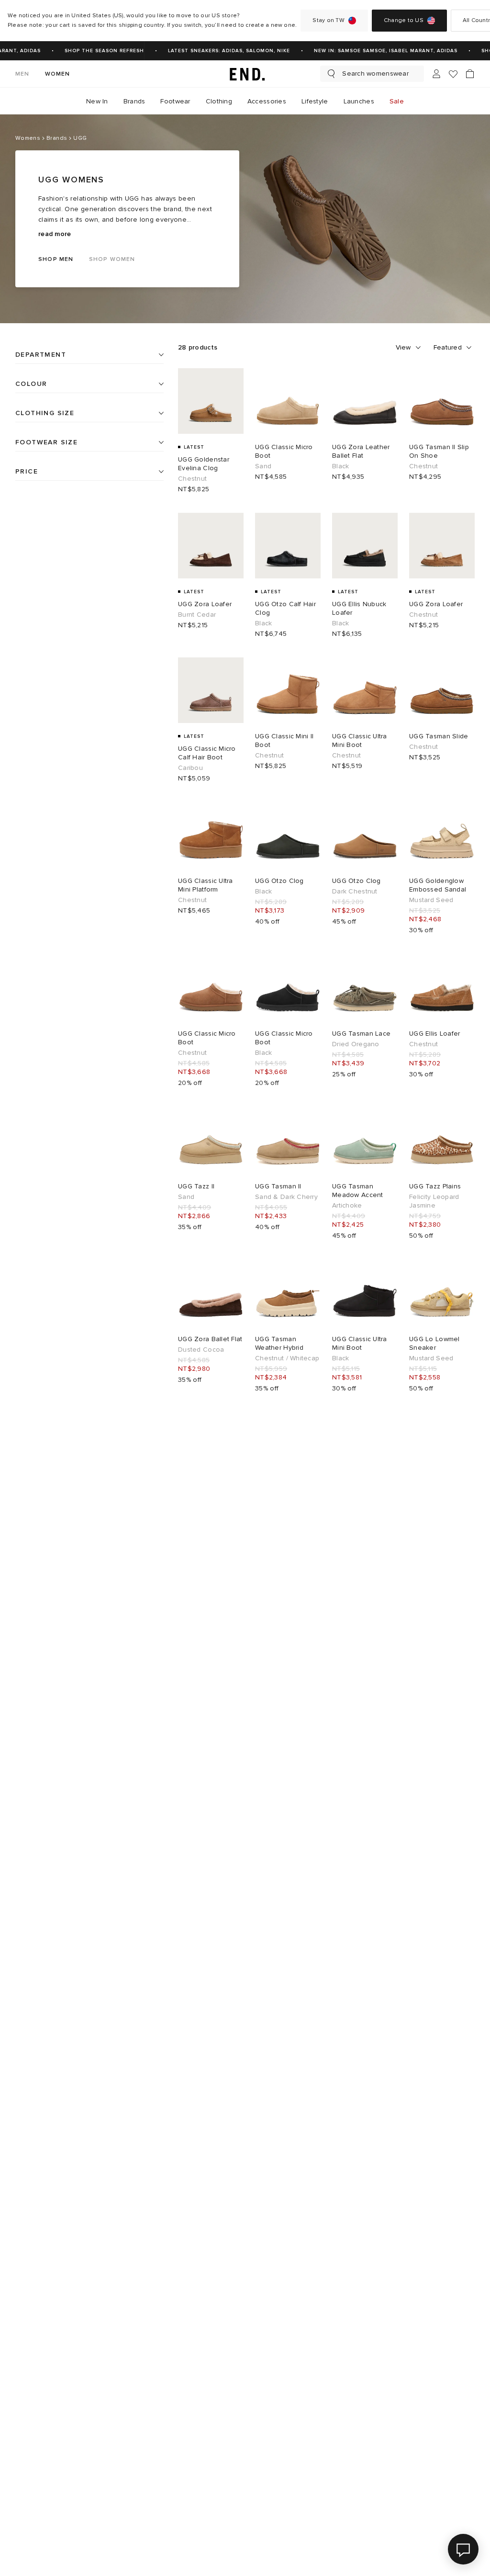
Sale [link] (397, 101)
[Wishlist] (453, 74)
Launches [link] (359, 101)
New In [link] (97, 101)
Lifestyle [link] (315, 101)
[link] (245, 74)
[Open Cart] (470, 74)
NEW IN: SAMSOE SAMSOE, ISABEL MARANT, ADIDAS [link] (376, 51)
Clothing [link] (219, 101)
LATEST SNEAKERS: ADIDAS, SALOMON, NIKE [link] (219, 51)
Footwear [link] (175, 101)
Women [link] (58, 74)
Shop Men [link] (56, 259)
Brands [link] (134, 101)
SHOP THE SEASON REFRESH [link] (95, 51)
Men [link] (22, 74)
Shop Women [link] (112, 259)
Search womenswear (375, 73)
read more (55, 234)
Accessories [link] (267, 101)
